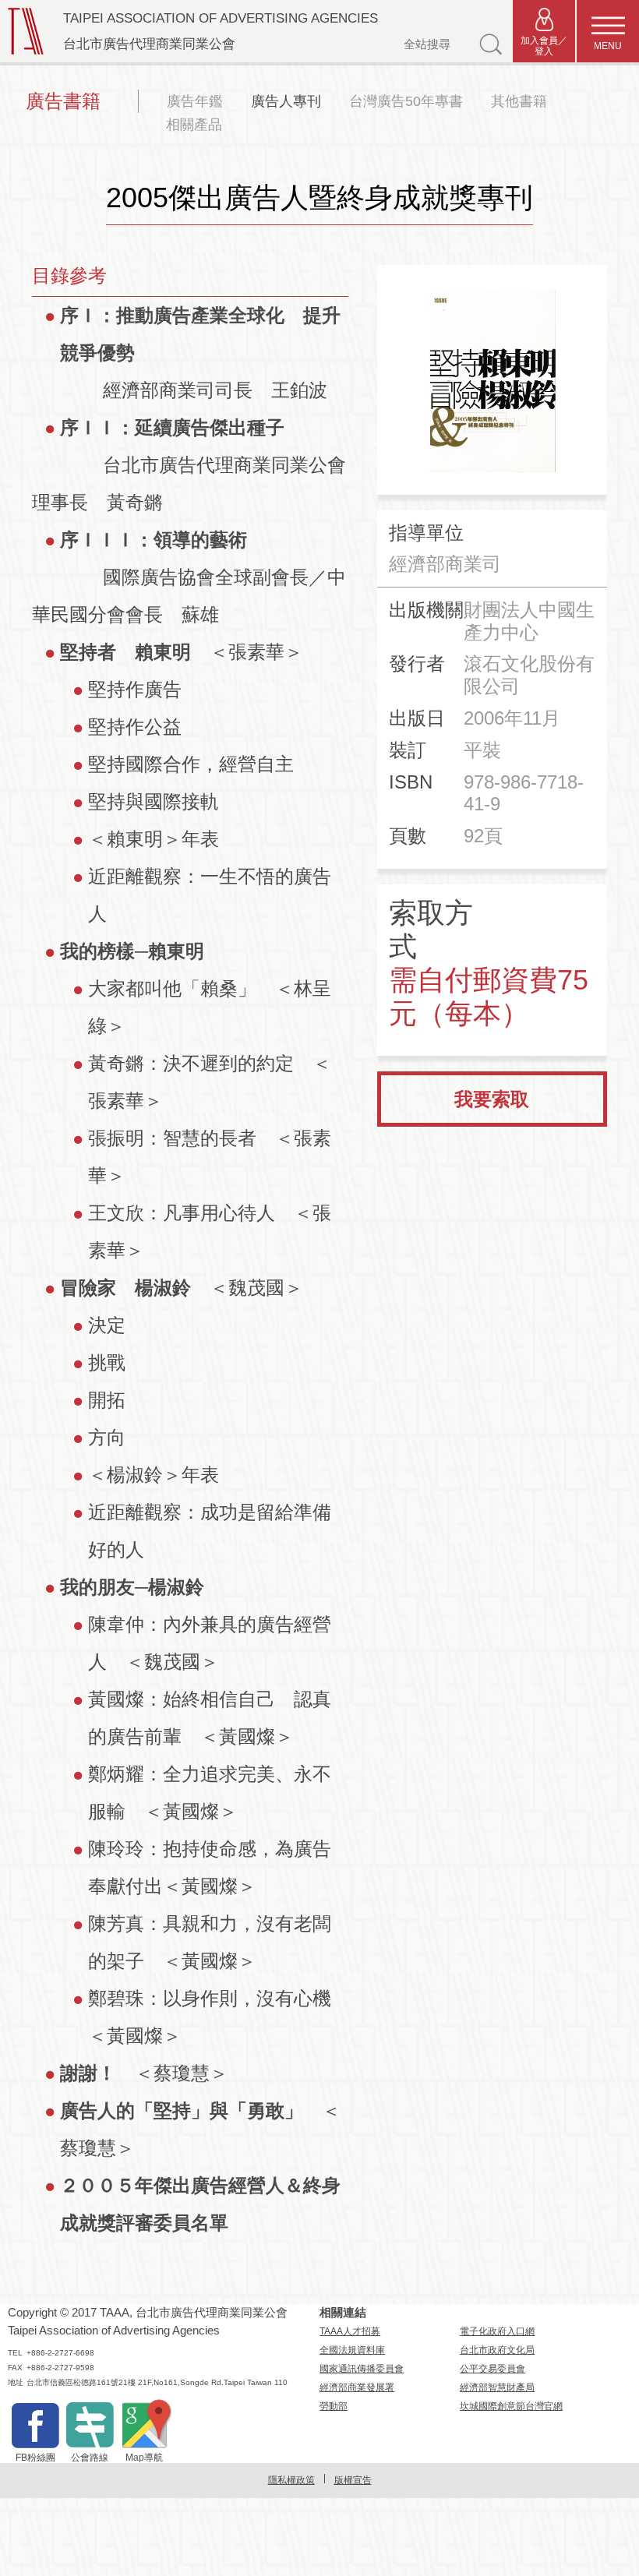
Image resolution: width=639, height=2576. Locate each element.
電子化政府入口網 (497, 2331)
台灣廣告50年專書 (406, 101)
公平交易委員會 (492, 2369)
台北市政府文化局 (497, 2350)
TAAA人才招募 (350, 2331)
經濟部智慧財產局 (497, 2387)
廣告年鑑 (195, 101)
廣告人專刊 (286, 101)
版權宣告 (353, 2480)
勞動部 (334, 2406)
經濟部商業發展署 (357, 2387)
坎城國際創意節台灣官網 (511, 2406)
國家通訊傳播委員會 (362, 2369)
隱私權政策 (291, 2480)
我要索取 (492, 1099)
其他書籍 (519, 101)
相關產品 (194, 125)
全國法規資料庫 (352, 2350)
